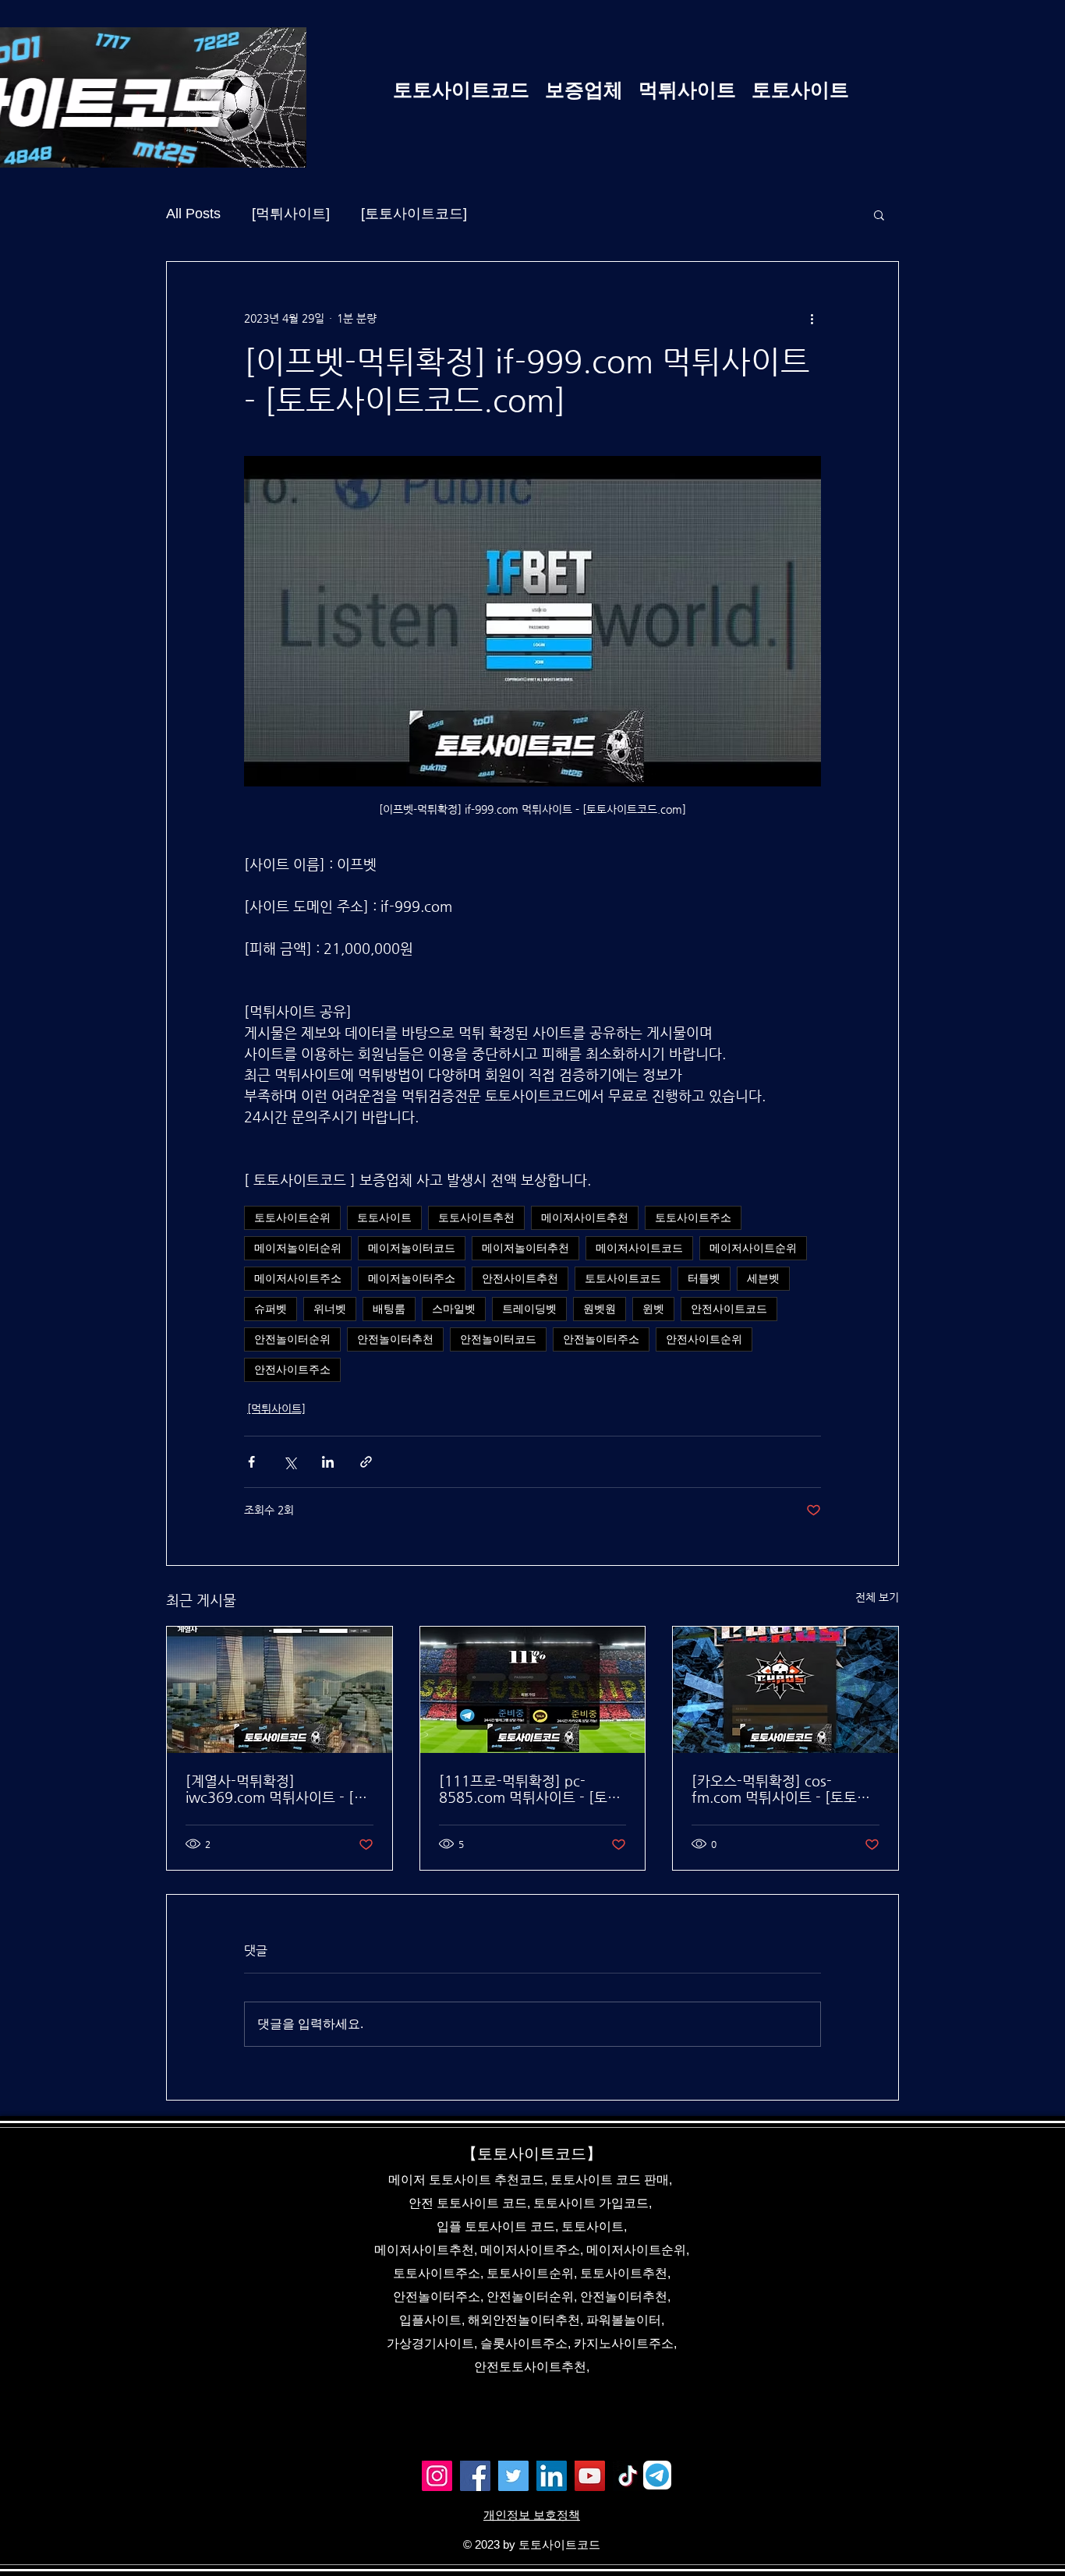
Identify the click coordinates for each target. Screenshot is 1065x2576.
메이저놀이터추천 (525, 1248)
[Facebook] (475, 2476)
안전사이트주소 (292, 1369)
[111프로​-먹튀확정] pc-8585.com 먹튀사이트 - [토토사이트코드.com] (530, 1789)
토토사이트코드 (623, 1278)
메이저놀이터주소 (412, 1278)
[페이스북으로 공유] (251, 1462)
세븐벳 (763, 1278)
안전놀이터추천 (395, 1339)
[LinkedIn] (552, 2476)
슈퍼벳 (271, 1309)
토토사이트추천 (476, 1217)
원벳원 (600, 1309)
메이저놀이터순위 (298, 1248)
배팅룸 (389, 1309)
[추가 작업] (812, 318)
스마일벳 (454, 1309)
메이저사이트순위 (753, 1248)
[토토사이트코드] (414, 214)
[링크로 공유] (366, 1462)
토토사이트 (384, 1217)
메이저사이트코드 (639, 1248)
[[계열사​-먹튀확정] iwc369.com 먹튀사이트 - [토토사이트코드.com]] (280, 1690)
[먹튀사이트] (291, 214)
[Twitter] (513, 2476)
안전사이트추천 (520, 1278)
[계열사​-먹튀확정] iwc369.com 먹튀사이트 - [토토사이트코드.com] (276, 1789)
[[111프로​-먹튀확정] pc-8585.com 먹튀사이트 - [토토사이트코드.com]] (533, 1690)
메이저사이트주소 (298, 1278)
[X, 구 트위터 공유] (290, 1462)
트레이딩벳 (529, 1309)
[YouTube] (590, 2476)
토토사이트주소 (693, 1217)
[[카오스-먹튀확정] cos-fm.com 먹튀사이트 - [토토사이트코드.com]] (785, 1690)
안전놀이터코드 (498, 1339)
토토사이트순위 (292, 1217)
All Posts (193, 214)
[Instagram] (437, 2476)
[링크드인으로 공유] (328, 1462)
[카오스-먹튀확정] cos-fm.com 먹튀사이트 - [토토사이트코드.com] (781, 1789)
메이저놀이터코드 (412, 1248)
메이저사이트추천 (585, 1217)
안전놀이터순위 (292, 1339)
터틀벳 (704, 1278)
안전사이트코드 (729, 1309)
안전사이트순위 (704, 1339)
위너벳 (330, 1309)
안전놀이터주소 (601, 1339)
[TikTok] (628, 2476)
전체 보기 (877, 1597)
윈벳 (653, 1309)
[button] (879, 214)
